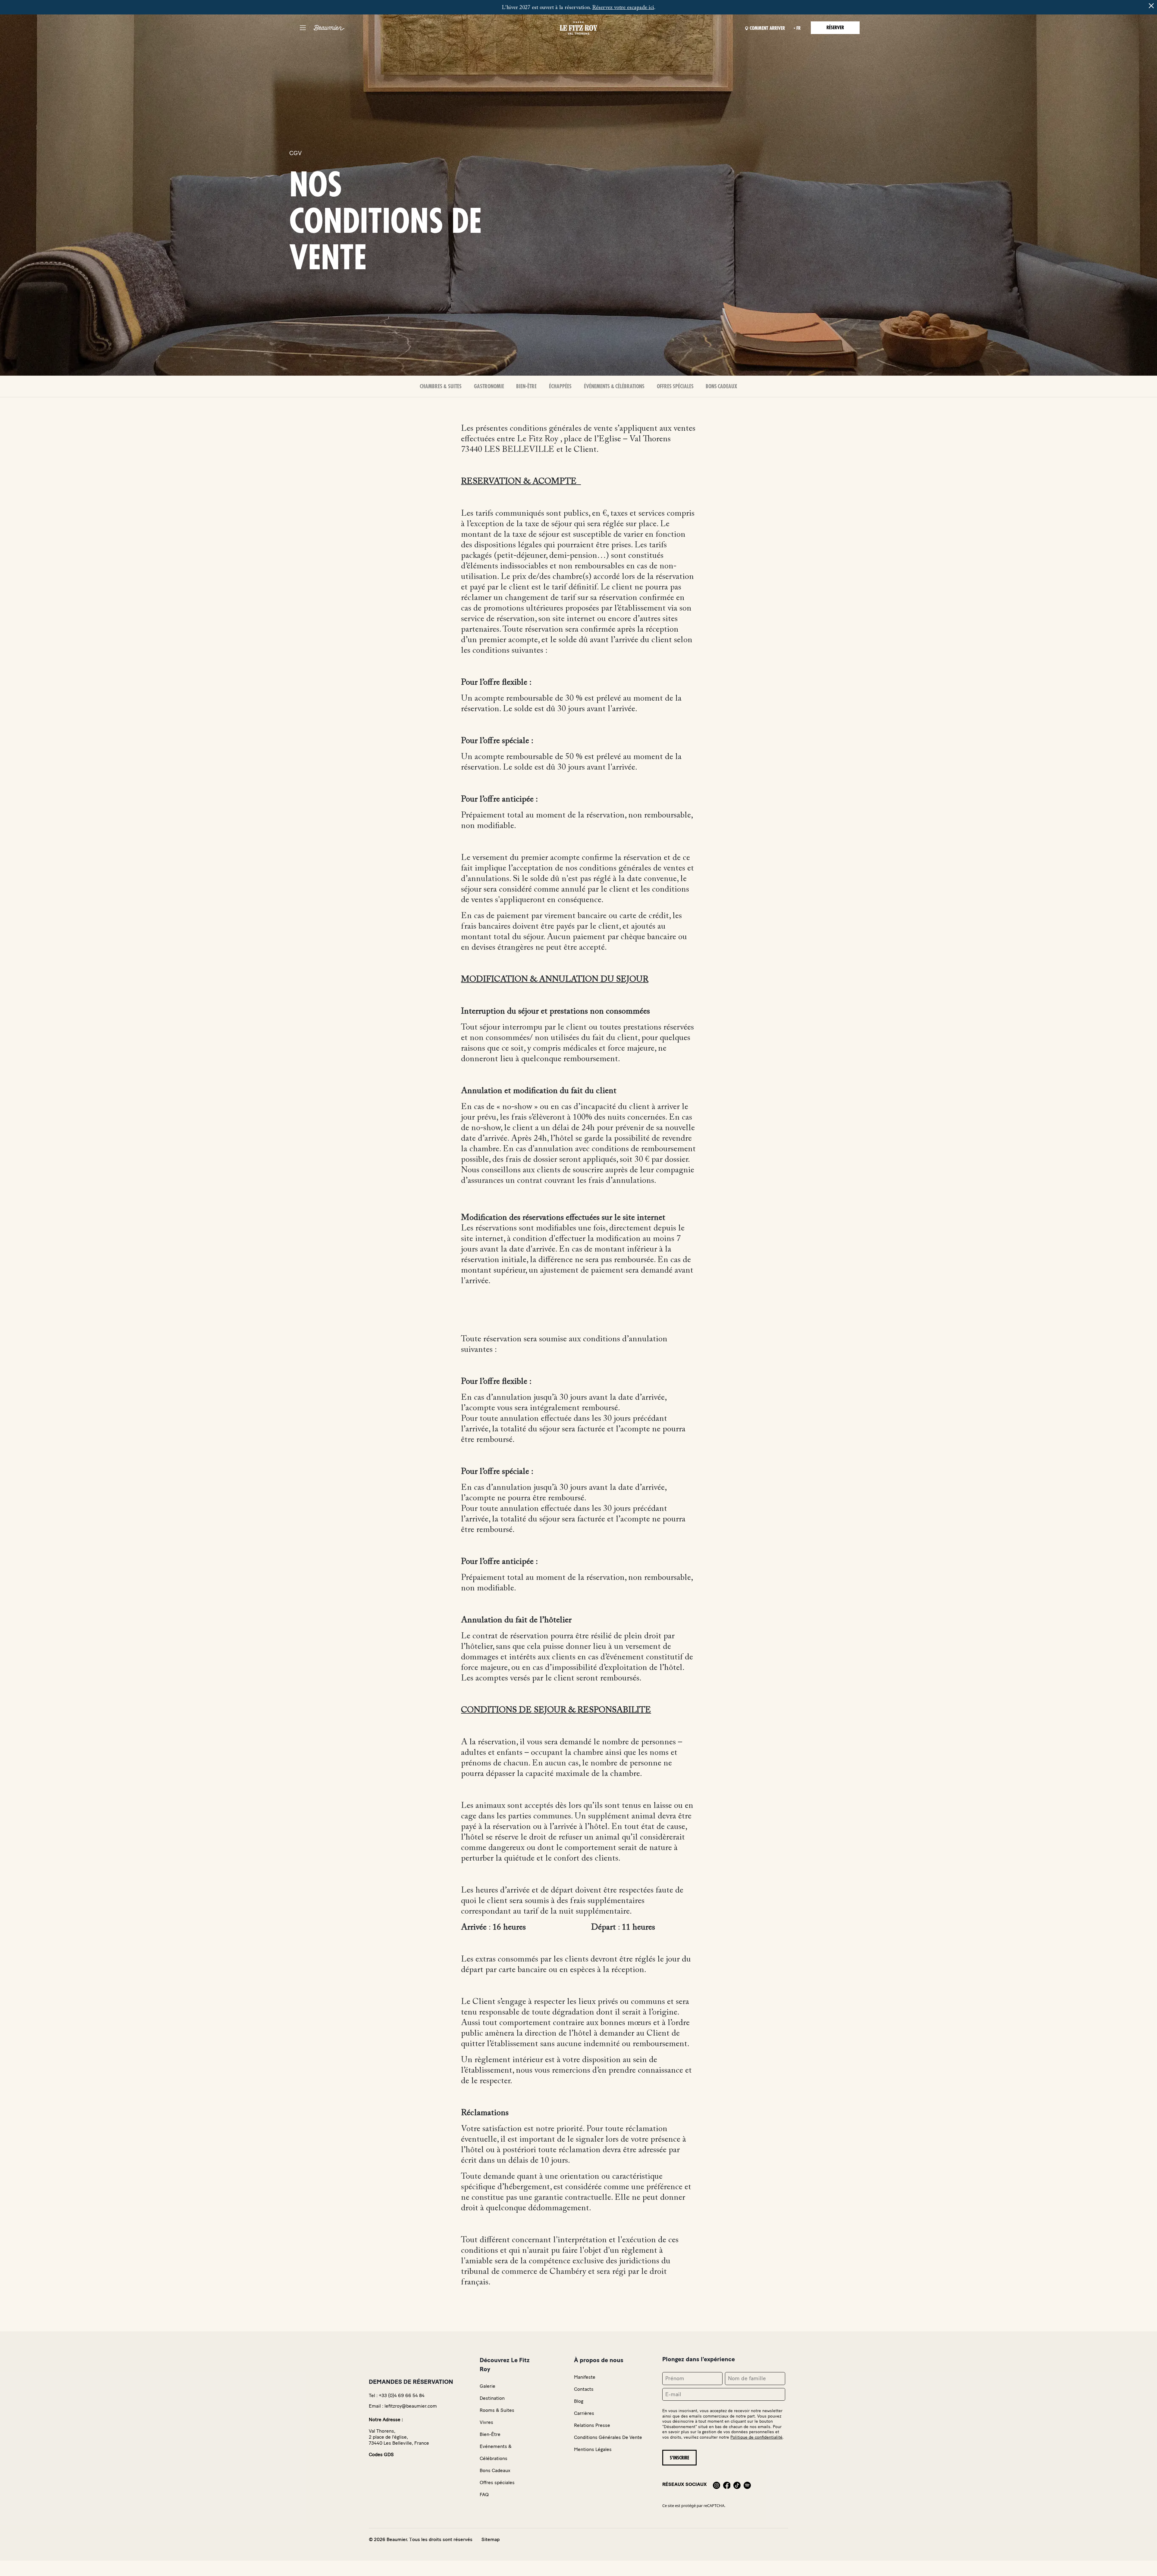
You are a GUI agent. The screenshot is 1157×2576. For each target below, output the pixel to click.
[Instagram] (716, 2484)
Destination (492, 2398)
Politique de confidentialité (756, 2437)
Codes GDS (381, 2454)
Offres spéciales (675, 386)
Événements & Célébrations (614, 386)
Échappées (560, 386)
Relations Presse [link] (592, 2425)
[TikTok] (737, 2484)
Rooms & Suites (497, 2410)
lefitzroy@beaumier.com (411, 2406)
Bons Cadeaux (721, 386)
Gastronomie (489, 386)
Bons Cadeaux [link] (495, 2470)
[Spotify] (747, 2484)
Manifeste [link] (585, 2377)
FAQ (484, 2495)
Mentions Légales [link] (593, 2449)
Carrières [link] (584, 2413)
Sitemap (491, 2539)
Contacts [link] (584, 2389)
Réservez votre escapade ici (623, 8)
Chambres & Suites (441, 386)
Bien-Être (526, 386)
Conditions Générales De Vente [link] (608, 2437)
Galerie (488, 2386)
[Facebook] (727, 2484)
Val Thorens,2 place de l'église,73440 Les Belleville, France (399, 2437)
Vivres (486, 2422)
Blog (579, 2401)
